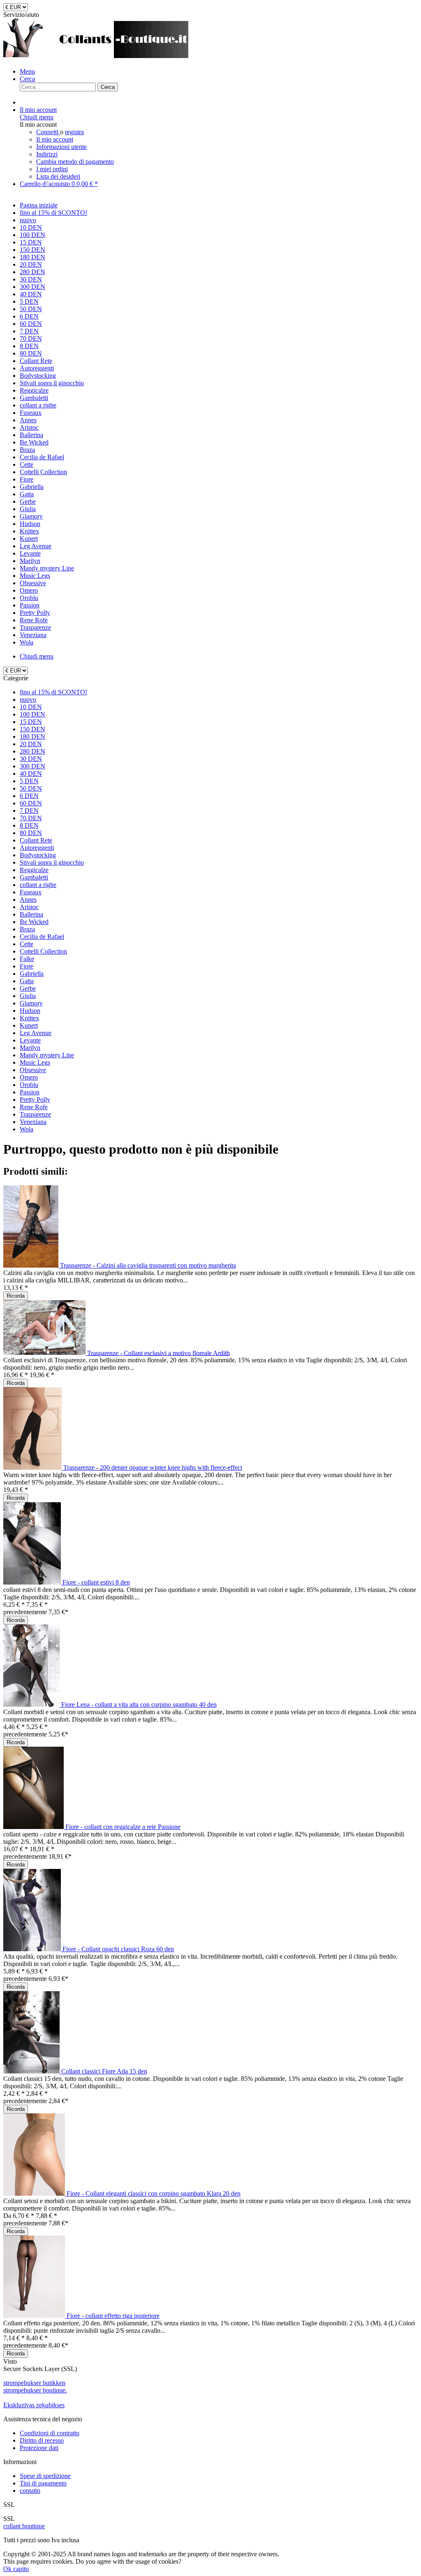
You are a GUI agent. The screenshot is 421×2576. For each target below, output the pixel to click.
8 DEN (29, 825)
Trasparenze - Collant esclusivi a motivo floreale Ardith (158, 1353)
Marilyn (30, 1048)
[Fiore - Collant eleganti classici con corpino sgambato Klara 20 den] (35, 2193)
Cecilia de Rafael (42, 937)
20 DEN (31, 744)
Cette (27, 944)
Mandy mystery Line (47, 1055)
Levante (30, 1040)
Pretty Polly (35, 1100)
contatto (30, 2491)
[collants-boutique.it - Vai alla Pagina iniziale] (96, 57)
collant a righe (38, 885)
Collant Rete (36, 840)
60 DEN (31, 803)
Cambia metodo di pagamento (75, 162)
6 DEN (29, 796)
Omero (29, 1077)
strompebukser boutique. (35, 2390)
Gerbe (28, 988)
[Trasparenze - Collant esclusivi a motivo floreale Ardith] (45, 1353)
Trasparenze (35, 1114)
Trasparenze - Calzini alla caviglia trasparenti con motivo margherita (148, 1265)
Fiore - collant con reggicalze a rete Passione (123, 1827)
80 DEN (31, 833)
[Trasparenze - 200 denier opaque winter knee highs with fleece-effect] (33, 1467)
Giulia (28, 996)
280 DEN (32, 751)
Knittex (29, 1018)
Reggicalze (34, 870)
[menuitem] (219, 72)
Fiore (27, 966)
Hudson (30, 1011)
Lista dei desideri (58, 176)
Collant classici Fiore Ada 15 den (104, 2071)
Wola (27, 1129)
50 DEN (31, 788)
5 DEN (29, 781)
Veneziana (33, 1122)
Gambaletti (34, 877)
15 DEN (31, 722)
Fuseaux (31, 892)
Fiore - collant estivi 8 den (96, 1582)
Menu (27, 71)
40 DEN (31, 774)
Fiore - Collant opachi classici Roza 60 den (118, 1949)
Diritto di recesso (42, 2440)
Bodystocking (38, 855)
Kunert (29, 1025)
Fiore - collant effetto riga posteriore (113, 2316)
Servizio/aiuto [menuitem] (21, 15)
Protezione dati (39, 2448)
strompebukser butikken (34, 2383)
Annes (28, 899)
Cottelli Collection (43, 951)
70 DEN (31, 818)
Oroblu (29, 1085)
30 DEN (31, 759)
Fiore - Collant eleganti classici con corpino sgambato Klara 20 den (154, 2193)
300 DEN (32, 766)
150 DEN (32, 729)
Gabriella (32, 974)
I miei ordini (52, 169)
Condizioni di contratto (50, 2433)
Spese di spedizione (45, 2476)
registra (74, 132)
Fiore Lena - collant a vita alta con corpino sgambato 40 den (139, 1705)
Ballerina (31, 914)
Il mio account (55, 139)
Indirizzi (47, 154)
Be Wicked (34, 922)
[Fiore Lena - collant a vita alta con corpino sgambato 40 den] (32, 1705)
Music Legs (35, 1062)
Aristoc (29, 907)
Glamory (31, 1003)
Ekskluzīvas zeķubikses (34, 2405)
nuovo (28, 699)
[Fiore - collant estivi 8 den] (33, 1582)
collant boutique (24, 2526)
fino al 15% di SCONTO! (53, 692)
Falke (27, 959)
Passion (30, 1092)
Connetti (48, 132)
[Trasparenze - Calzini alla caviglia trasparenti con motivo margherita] (32, 1265)
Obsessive (33, 1070)
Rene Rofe (34, 1107)
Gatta (27, 981)
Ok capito (16, 2569)
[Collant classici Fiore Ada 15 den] (32, 2071)
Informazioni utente (61, 147)
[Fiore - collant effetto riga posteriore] (35, 2316)
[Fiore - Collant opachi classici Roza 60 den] (33, 1949)
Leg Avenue (36, 1033)
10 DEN (31, 707)
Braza (27, 929)
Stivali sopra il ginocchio (52, 862)
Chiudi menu (37, 117)
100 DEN (32, 714)
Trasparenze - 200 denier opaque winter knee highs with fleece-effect (153, 1467)
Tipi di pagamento (43, 2483)
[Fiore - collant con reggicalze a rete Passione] (34, 1827)
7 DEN (29, 811)
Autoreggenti (37, 848)
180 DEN (32, 736)
